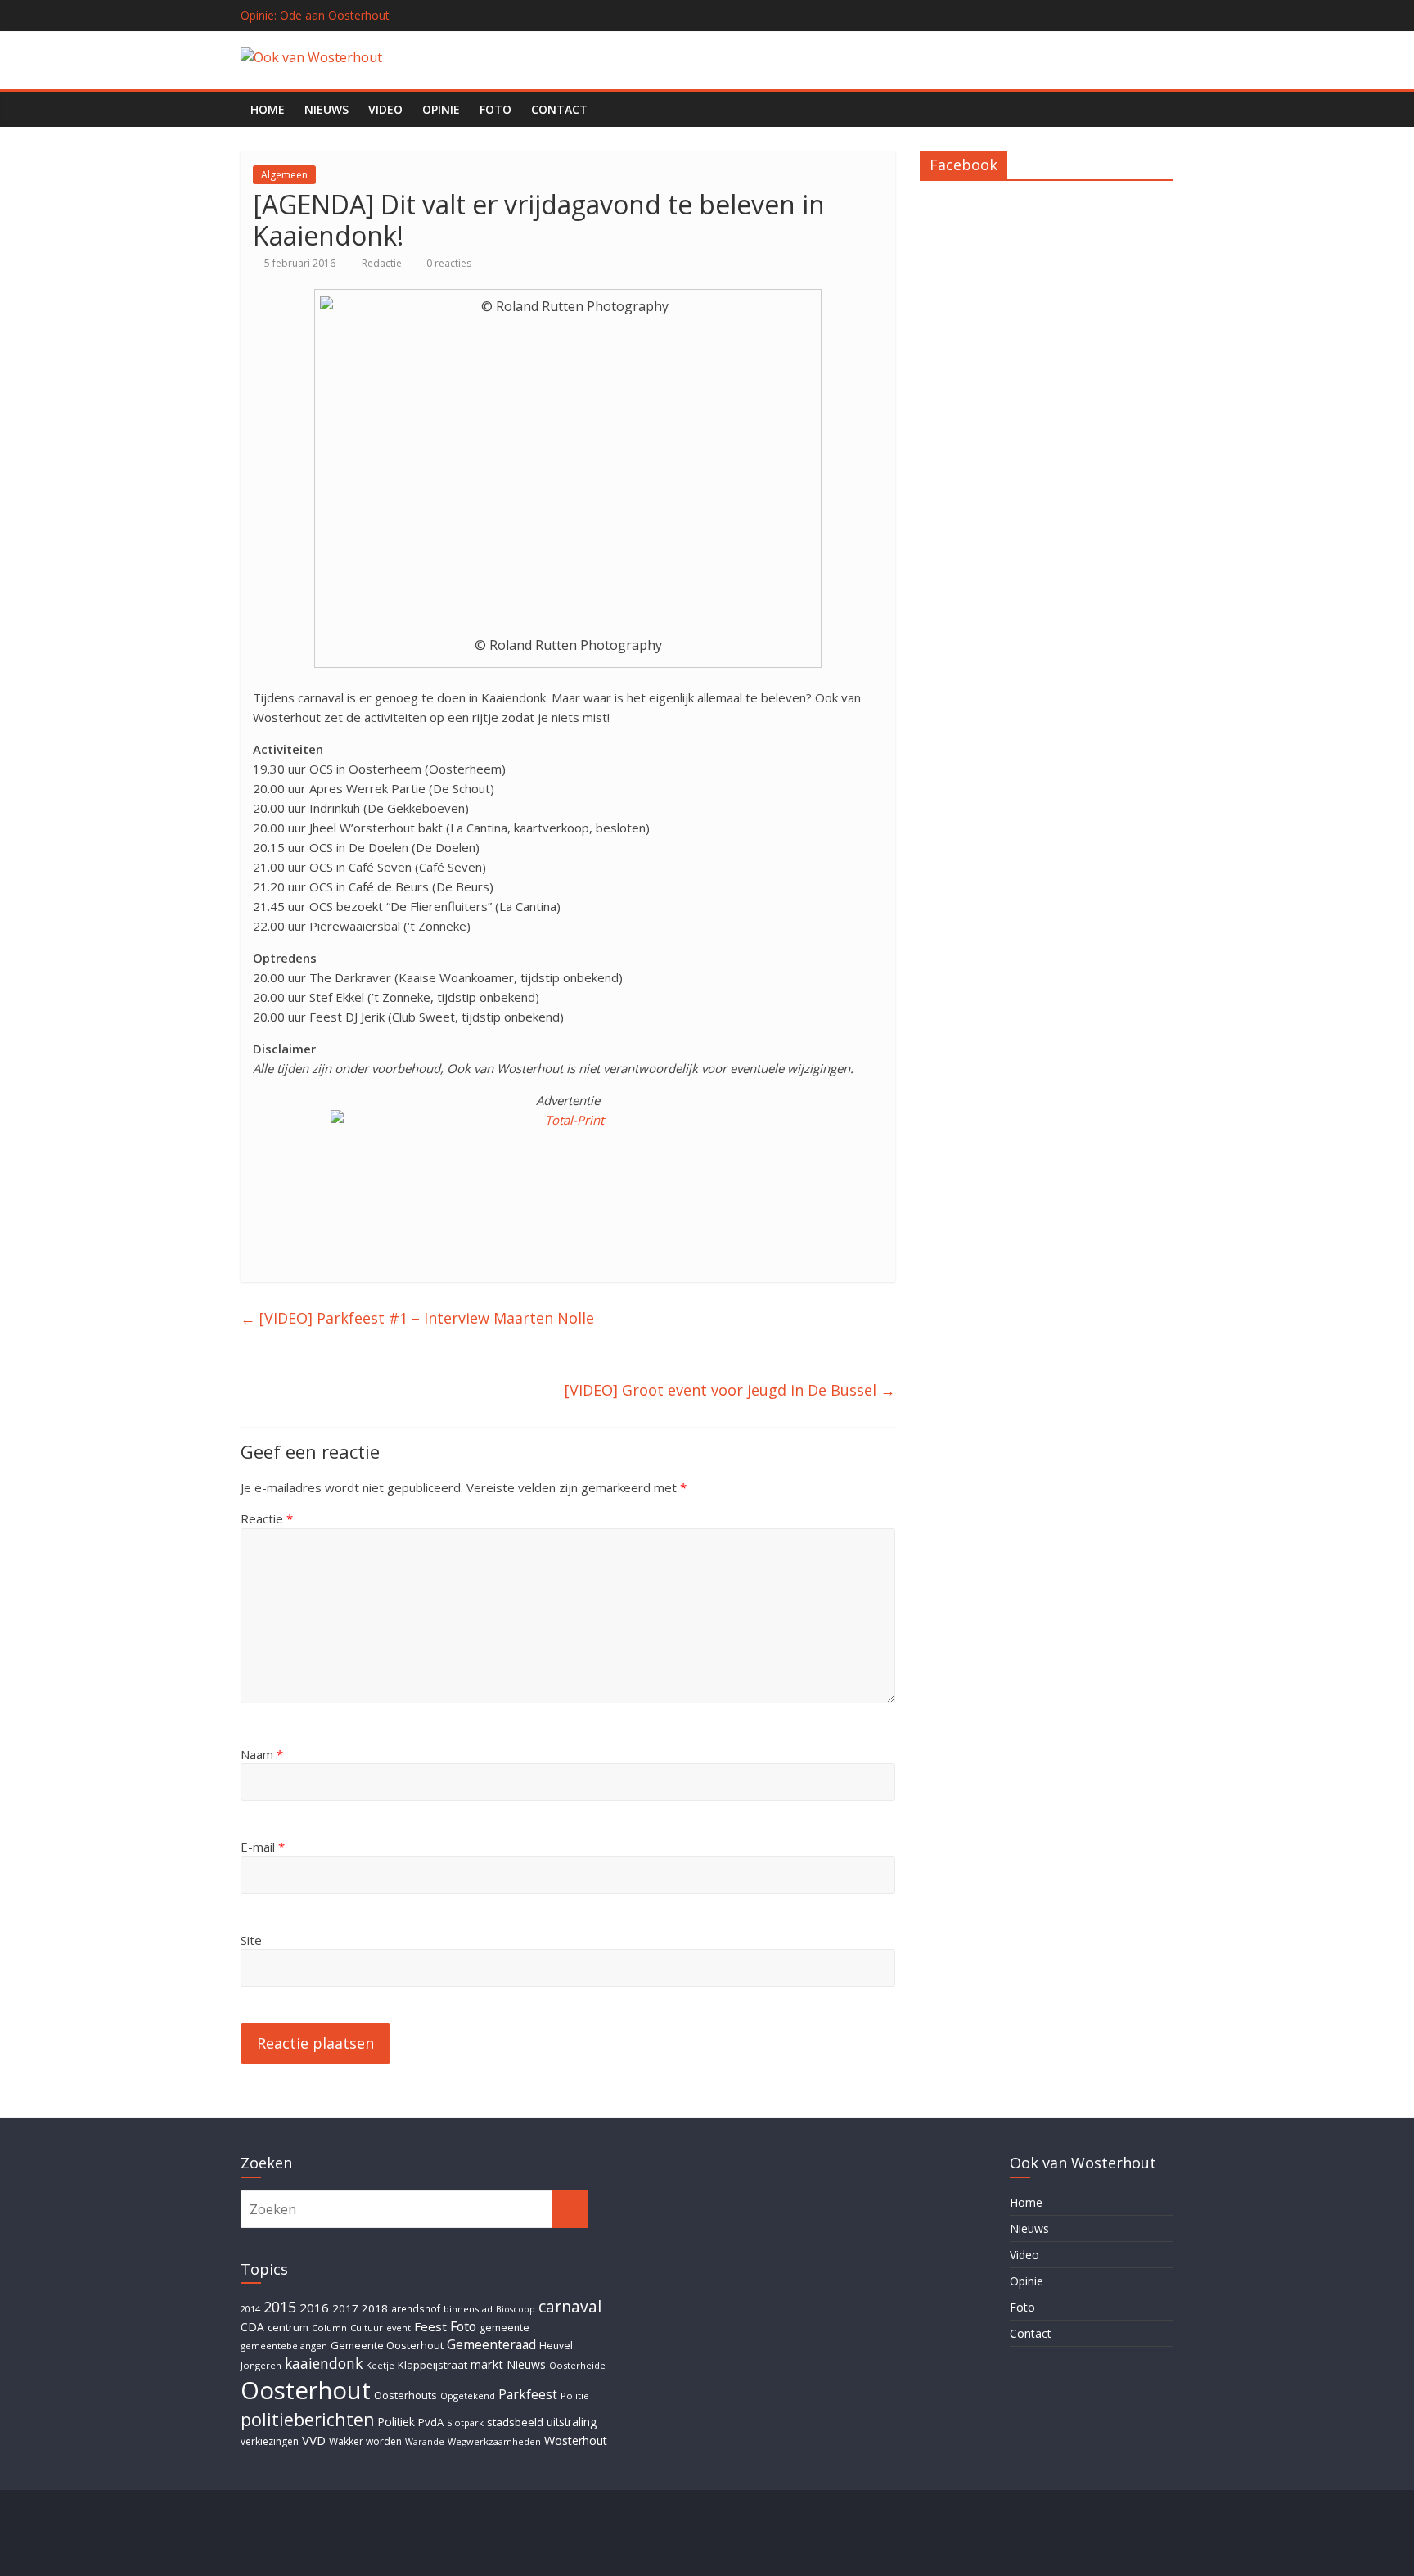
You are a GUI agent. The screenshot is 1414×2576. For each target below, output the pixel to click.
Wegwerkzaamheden (494, 2441)
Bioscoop (516, 2309)
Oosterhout (306, 2390)
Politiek (396, 2422)
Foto (495, 109)
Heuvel (556, 2346)
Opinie (441, 109)
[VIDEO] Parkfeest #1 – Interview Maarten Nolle (417, 1318)
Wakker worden (365, 2441)
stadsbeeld (515, 2422)
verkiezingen (270, 2441)
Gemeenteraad (491, 2344)
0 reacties (448, 263)
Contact (559, 109)
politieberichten (308, 2419)
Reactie (267, 1518)
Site (251, 1940)
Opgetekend (468, 2396)
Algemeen (284, 175)
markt (487, 2364)
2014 (250, 2309)
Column (329, 2328)
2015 (280, 2307)
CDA (252, 2327)
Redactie (383, 263)
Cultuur (367, 2328)
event (399, 2328)
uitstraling (572, 2422)
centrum (288, 2327)
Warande (425, 2442)
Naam (262, 1754)
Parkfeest (528, 2395)
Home (268, 109)
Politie (575, 2396)
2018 (375, 2308)
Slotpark (465, 2423)
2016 (314, 2308)
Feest (430, 2326)
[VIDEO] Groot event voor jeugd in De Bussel (730, 1390)
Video (385, 109)
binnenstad (468, 2309)
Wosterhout (576, 2441)
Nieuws (326, 109)
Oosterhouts (405, 2396)
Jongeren (261, 2365)
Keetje (380, 2365)
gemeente (504, 2328)
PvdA (431, 2422)
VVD (314, 2440)
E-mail (263, 1847)
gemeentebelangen (284, 2346)
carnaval (570, 2306)
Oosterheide (577, 2365)
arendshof (416, 2308)
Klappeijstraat (432, 2365)
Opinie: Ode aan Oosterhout (315, 15)
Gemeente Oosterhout (387, 2345)
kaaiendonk (324, 2363)
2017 (345, 2308)
